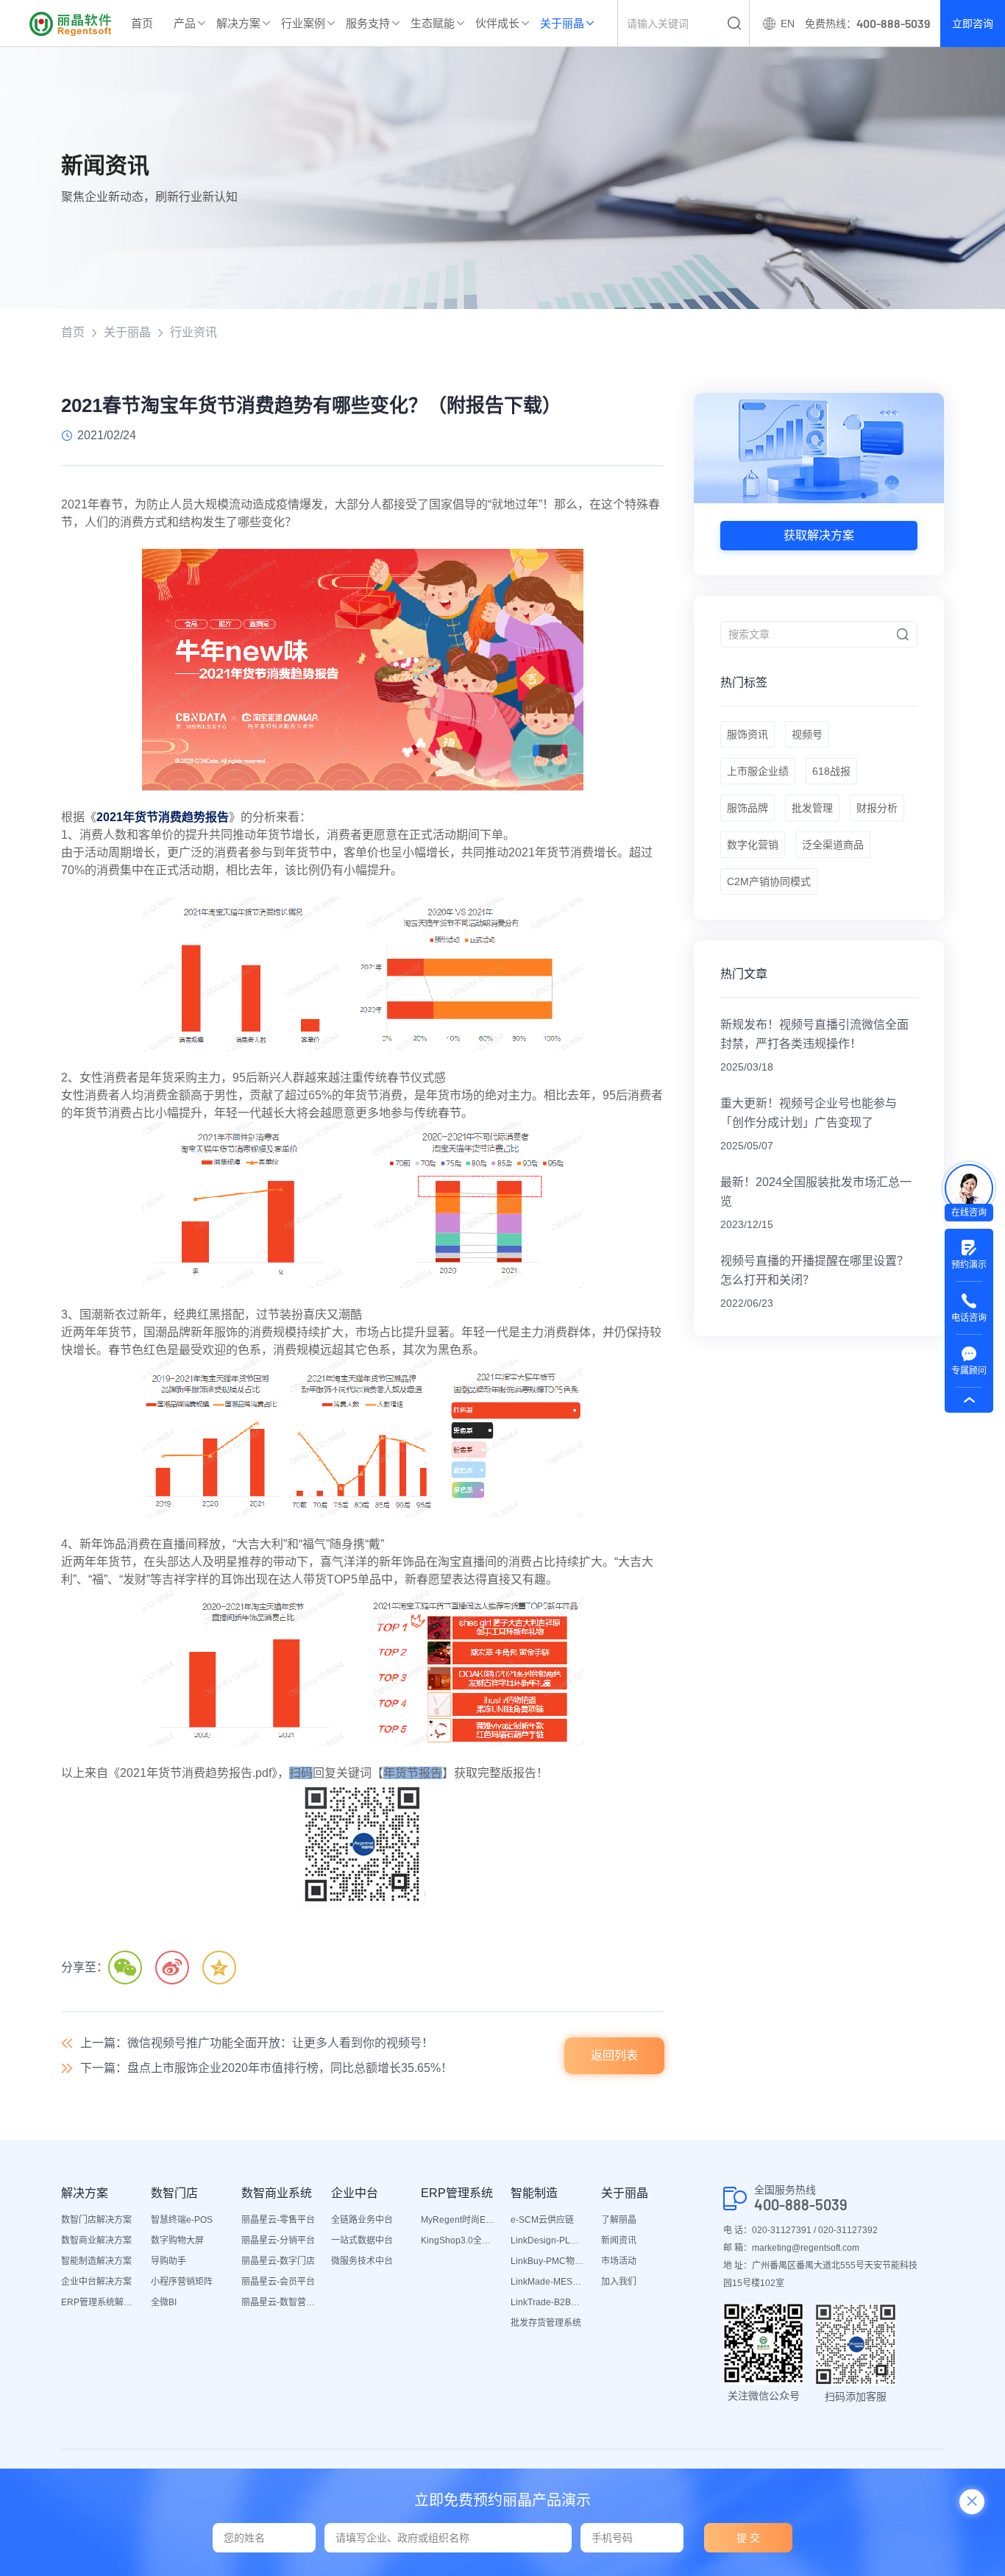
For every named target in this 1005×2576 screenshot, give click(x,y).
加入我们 (619, 2282)
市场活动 (619, 2261)
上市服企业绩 (758, 771)
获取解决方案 (819, 535)
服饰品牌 (747, 808)
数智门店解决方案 (96, 2220)
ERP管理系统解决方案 (99, 2302)
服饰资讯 (747, 734)
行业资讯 (193, 332)
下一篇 (266, 2068)
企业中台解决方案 (96, 2282)
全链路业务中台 (362, 2220)
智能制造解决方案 (96, 2261)
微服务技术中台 (362, 2261)
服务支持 (368, 23)
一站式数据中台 (362, 2240)
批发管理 (812, 808)
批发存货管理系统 (546, 2323)
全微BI (164, 2302)
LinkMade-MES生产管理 (548, 2282)
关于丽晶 (562, 23)
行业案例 (303, 23)
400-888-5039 (801, 2205)
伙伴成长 (497, 23)
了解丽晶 (619, 2220)
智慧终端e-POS (182, 2220)
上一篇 (257, 2043)
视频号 (807, 734)
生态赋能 (433, 23)
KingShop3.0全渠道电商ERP (458, 2240)
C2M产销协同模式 (769, 881)
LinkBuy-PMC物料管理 (548, 2261)
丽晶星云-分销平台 (278, 2240)
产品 (185, 23)
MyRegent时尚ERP (458, 2220)
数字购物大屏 (177, 2240)
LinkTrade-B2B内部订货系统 (548, 2302)
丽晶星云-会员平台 (278, 2282)
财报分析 (877, 808)
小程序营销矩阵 (182, 2282)
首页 (142, 23)
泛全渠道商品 (833, 845)
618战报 (831, 771)
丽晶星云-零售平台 (278, 2220)
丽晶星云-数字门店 (278, 2261)
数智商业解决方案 (96, 2240)
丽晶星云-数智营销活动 (279, 2302)
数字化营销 (753, 845)
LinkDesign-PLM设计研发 (548, 2240)
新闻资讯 (619, 2240)
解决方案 (238, 23)
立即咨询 (973, 24)
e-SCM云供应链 (542, 2220)
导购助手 (168, 2261)
